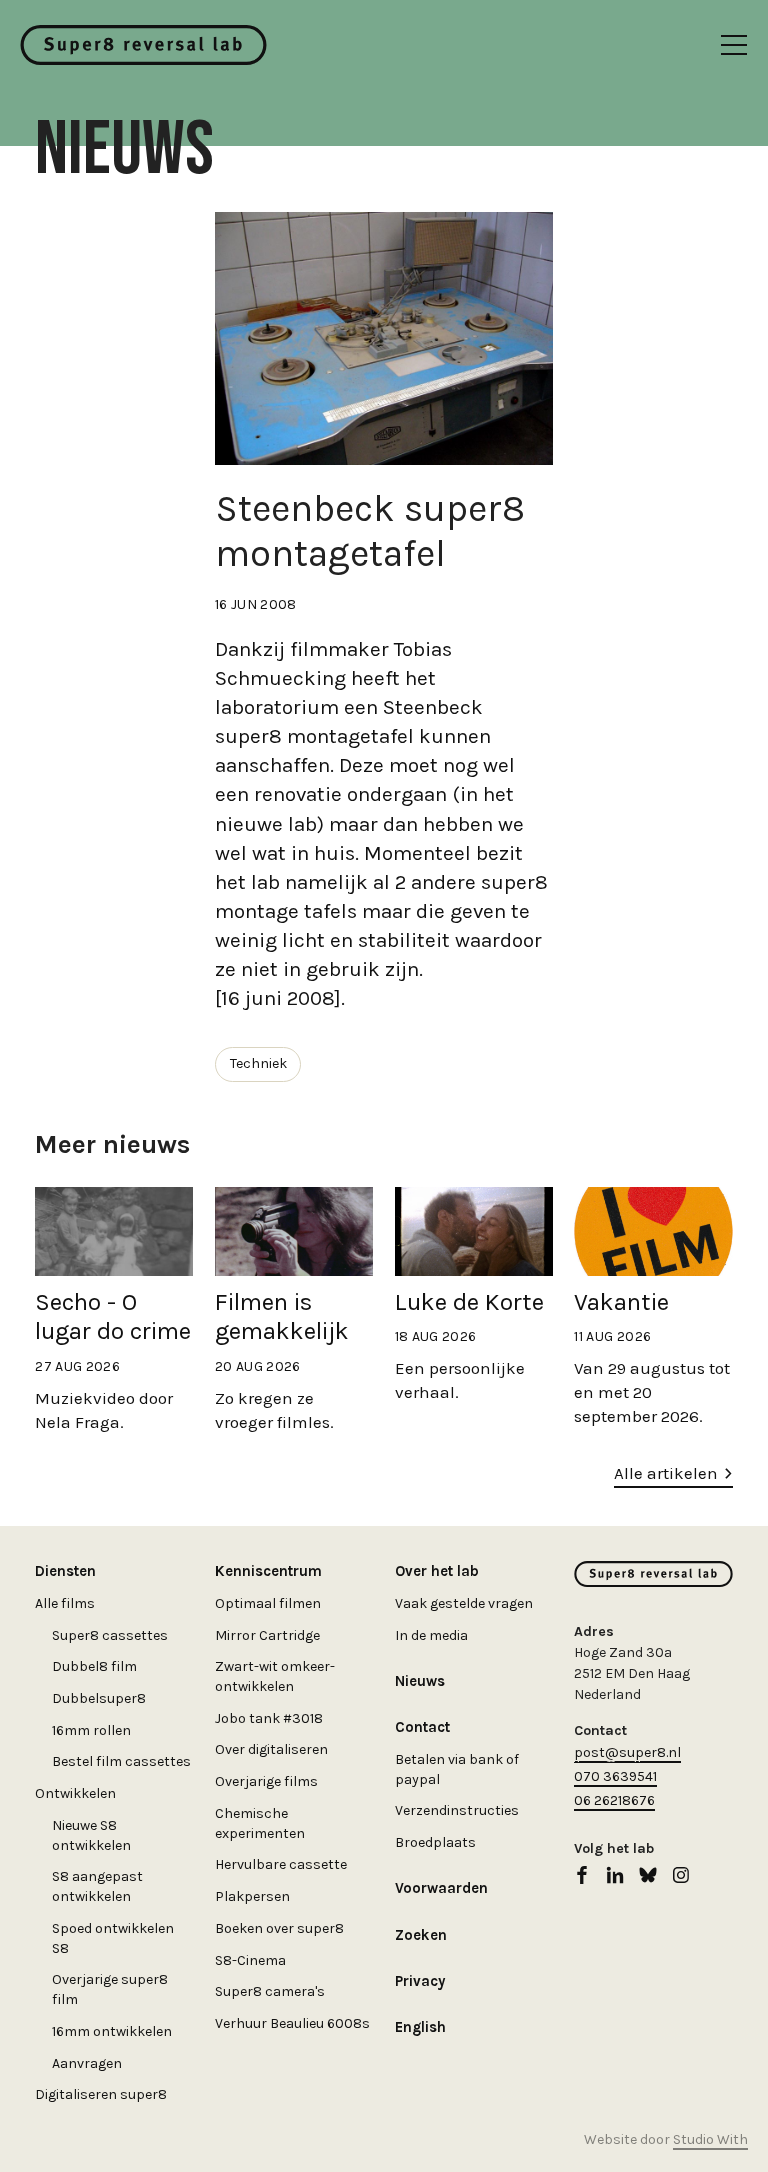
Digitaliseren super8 (101, 2094)
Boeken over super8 (279, 1928)
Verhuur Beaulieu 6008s (292, 2023)
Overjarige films (266, 1781)
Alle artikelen (666, 1473)
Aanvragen (87, 2063)
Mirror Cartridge (267, 1635)
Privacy (420, 1981)
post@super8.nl (627, 1752)
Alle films (65, 1603)
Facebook (582, 1875)
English (420, 2027)
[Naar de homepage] (143, 45)
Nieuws (420, 1681)
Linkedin (615, 1875)
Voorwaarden (441, 1888)
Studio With (710, 2139)
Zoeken (421, 1935)
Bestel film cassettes (121, 1761)
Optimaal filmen (268, 1603)
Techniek (258, 1063)
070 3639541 (615, 1776)
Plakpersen (252, 1896)
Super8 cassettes (110, 1635)
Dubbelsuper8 (99, 1698)
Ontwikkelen (75, 1793)
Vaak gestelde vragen (464, 1603)
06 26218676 (614, 1800)
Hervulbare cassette (281, 1864)
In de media (431, 1635)
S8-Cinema (250, 1960)
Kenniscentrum (268, 1571)
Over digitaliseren (271, 1749)
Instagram (681, 1875)
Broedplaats (435, 1842)
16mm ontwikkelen (112, 2031)
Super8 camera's (270, 1991)
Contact (422, 1727)
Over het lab (437, 1571)
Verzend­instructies (457, 1810)
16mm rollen (91, 1730)
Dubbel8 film (94, 1666)
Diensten (65, 1571)
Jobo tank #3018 (269, 1718)
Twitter (648, 1875)
